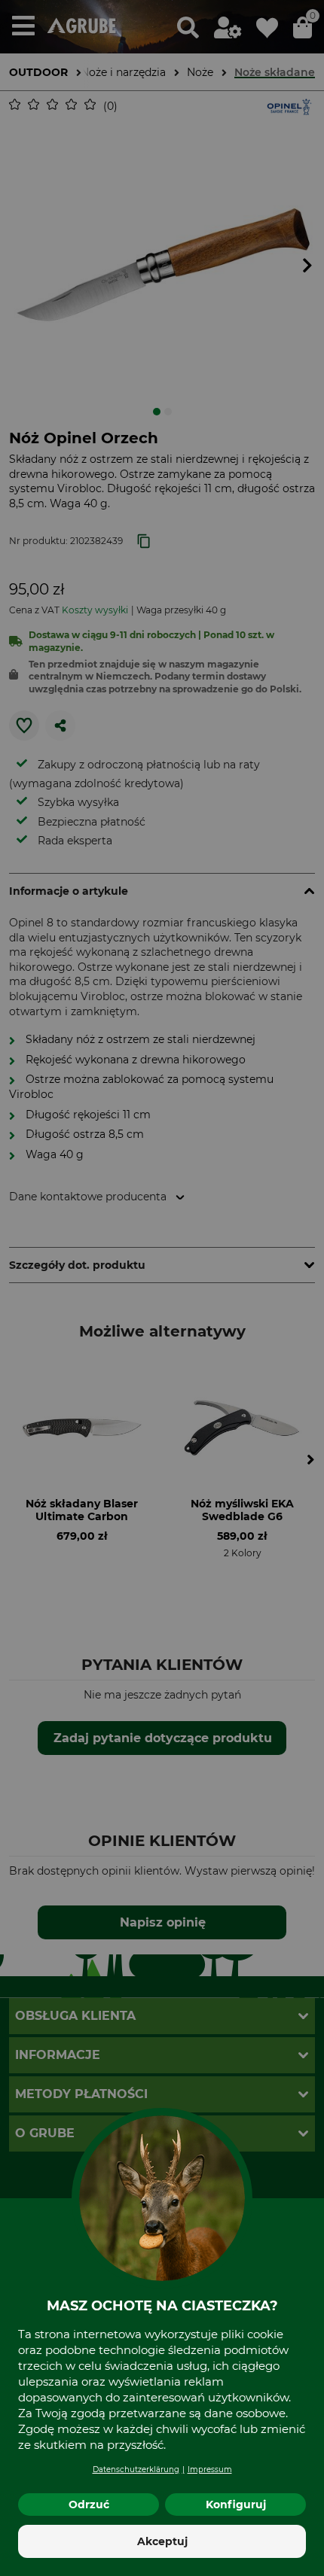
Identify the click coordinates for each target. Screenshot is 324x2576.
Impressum (210, 2470)
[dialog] (162, 1288)
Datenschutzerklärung (136, 2470)
